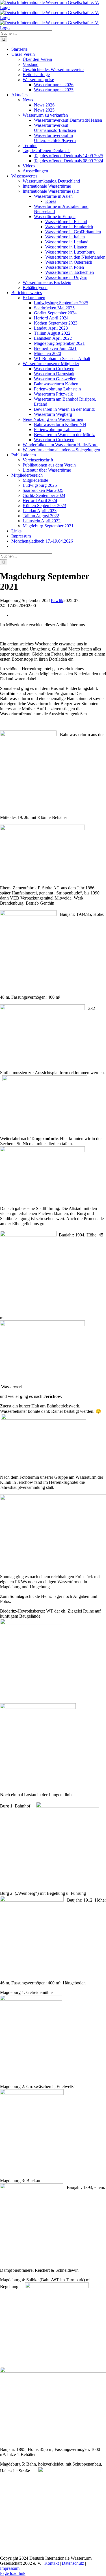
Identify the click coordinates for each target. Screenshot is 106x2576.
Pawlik (57, 600)
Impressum (10, 2568)
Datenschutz (73, 2563)
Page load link (13, 2573)
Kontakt (52, 2563)
